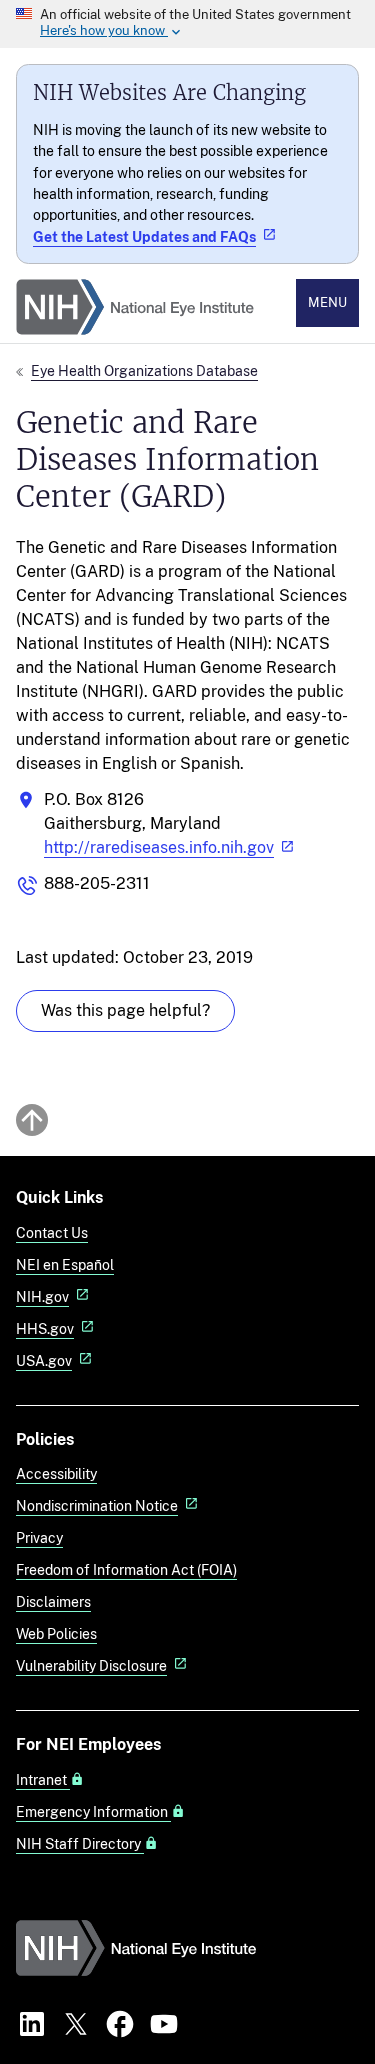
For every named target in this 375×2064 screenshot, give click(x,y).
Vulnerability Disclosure (91, 1665)
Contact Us (52, 1232)
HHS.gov (45, 1328)
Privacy (39, 1537)
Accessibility (56, 1473)
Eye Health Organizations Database (144, 370)
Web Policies (56, 1633)
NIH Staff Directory (80, 1844)
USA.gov (44, 1360)
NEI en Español (65, 1264)
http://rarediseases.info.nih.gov (159, 847)
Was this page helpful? (125, 1010)
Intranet (43, 1780)
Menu (327, 302)
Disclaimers (53, 1601)
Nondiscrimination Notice (97, 1505)
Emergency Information (93, 1812)
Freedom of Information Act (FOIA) (126, 1569)
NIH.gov (42, 1296)
